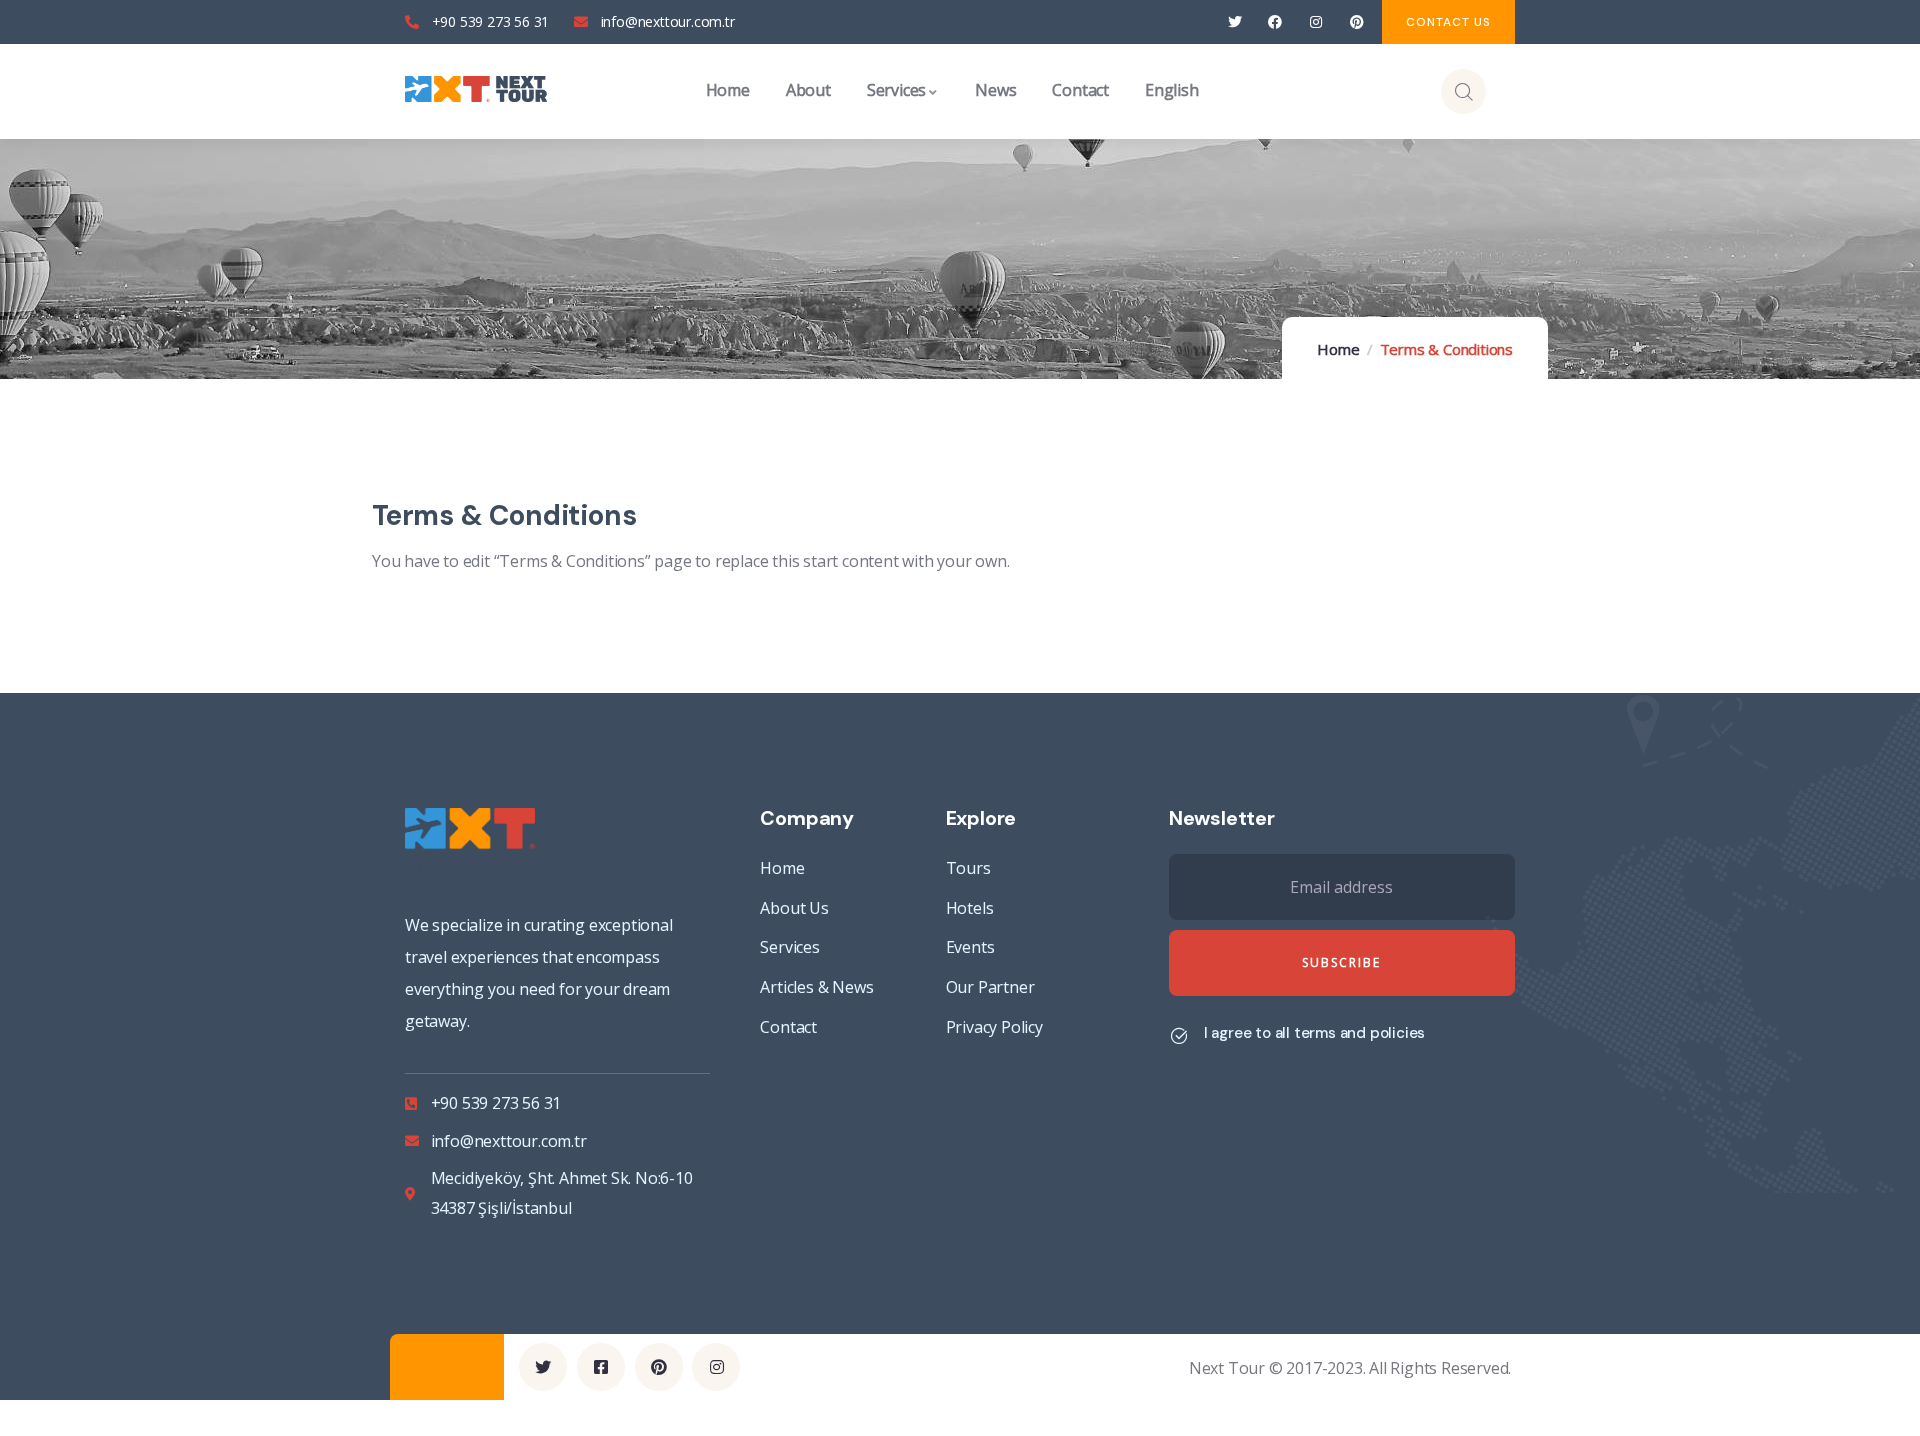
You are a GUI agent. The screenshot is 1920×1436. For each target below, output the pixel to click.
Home (1338, 349)
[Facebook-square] (601, 1367)
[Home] (476, 91)
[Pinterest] (1356, 22)
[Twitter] (1234, 22)
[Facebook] (1275, 22)
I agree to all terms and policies (1314, 1033)
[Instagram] (1316, 22)
